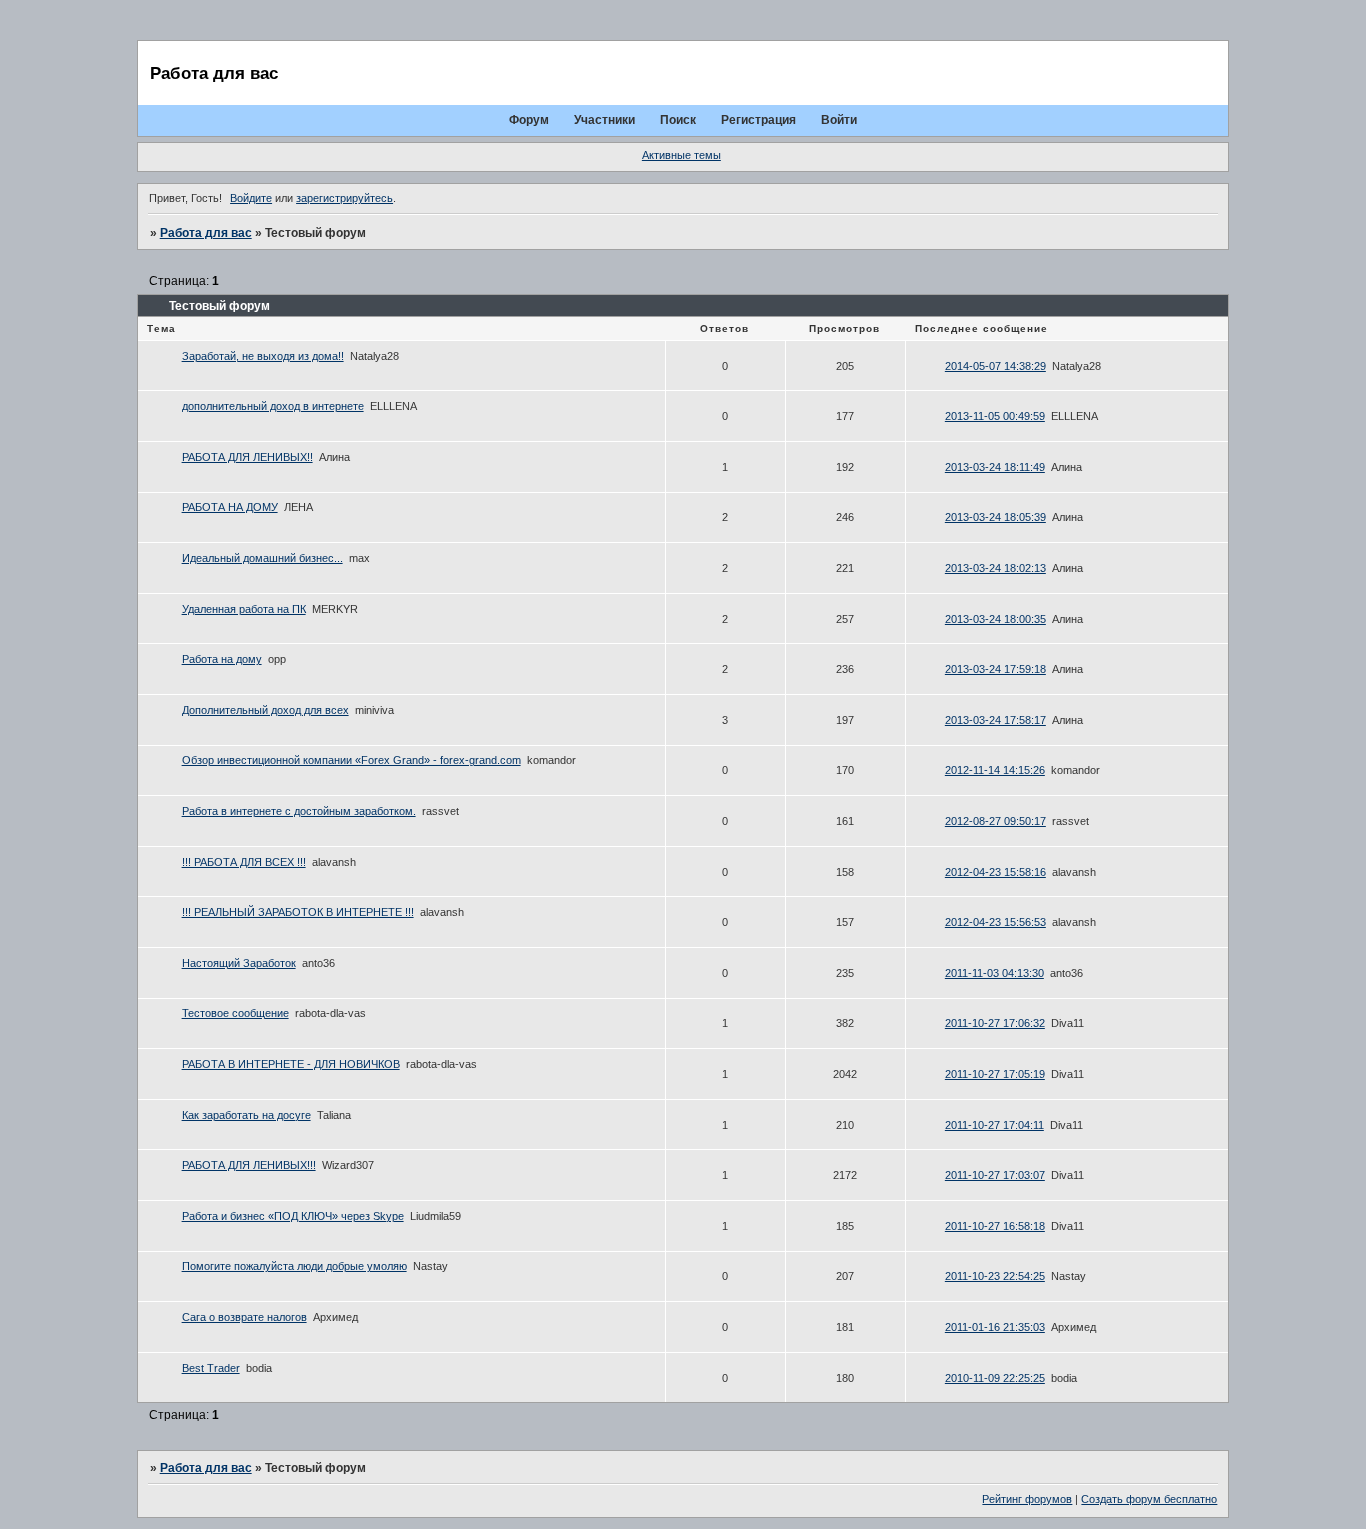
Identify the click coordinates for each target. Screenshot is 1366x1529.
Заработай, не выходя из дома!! (263, 356)
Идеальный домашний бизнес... (262, 558)
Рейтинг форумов (1027, 1499)
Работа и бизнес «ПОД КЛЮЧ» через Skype (293, 1216)
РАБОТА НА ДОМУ (230, 507)
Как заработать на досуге (246, 1115)
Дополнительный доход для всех (265, 710)
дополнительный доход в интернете (273, 406)
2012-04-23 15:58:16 (995, 872)
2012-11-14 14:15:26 (995, 770)
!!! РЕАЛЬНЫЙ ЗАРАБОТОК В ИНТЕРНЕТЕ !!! (298, 912)
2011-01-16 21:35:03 (995, 1327)
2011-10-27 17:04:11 (994, 1125)
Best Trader (211, 1368)
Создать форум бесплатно (1149, 1499)
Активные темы (681, 155)
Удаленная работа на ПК (244, 609)
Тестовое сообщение (235, 1013)
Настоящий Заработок (239, 963)
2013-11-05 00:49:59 (995, 416)
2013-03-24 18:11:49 (995, 467)
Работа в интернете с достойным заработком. (299, 811)
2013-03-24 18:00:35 (995, 619)
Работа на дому (222, 659)
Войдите (251, 198)
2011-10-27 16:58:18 (995, 1226)
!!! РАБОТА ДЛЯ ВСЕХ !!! (244, 862)
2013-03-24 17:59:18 (995, 669)
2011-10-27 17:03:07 (995, 1175)
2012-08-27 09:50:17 (995, 821)
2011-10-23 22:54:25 (995, 1276)
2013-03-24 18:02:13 (995, 568)
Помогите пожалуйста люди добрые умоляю (294, 1266)
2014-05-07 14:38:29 (995, 366)
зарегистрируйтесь (344, 198)
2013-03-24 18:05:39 (995, 517)
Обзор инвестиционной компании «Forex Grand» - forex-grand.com (351, 760)
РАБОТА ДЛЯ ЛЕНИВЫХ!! (247, 457)
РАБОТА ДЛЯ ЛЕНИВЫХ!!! (249, 1165)
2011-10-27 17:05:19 (995, 1074)
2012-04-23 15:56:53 (995, 922)
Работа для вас (206, 233)
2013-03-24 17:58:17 (995, 720)
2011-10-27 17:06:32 (995, 1023)
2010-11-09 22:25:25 (995, 1378)
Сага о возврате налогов (244, 1317)
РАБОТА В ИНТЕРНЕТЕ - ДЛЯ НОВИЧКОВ (291, 1064)
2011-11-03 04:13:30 (994, 973)
